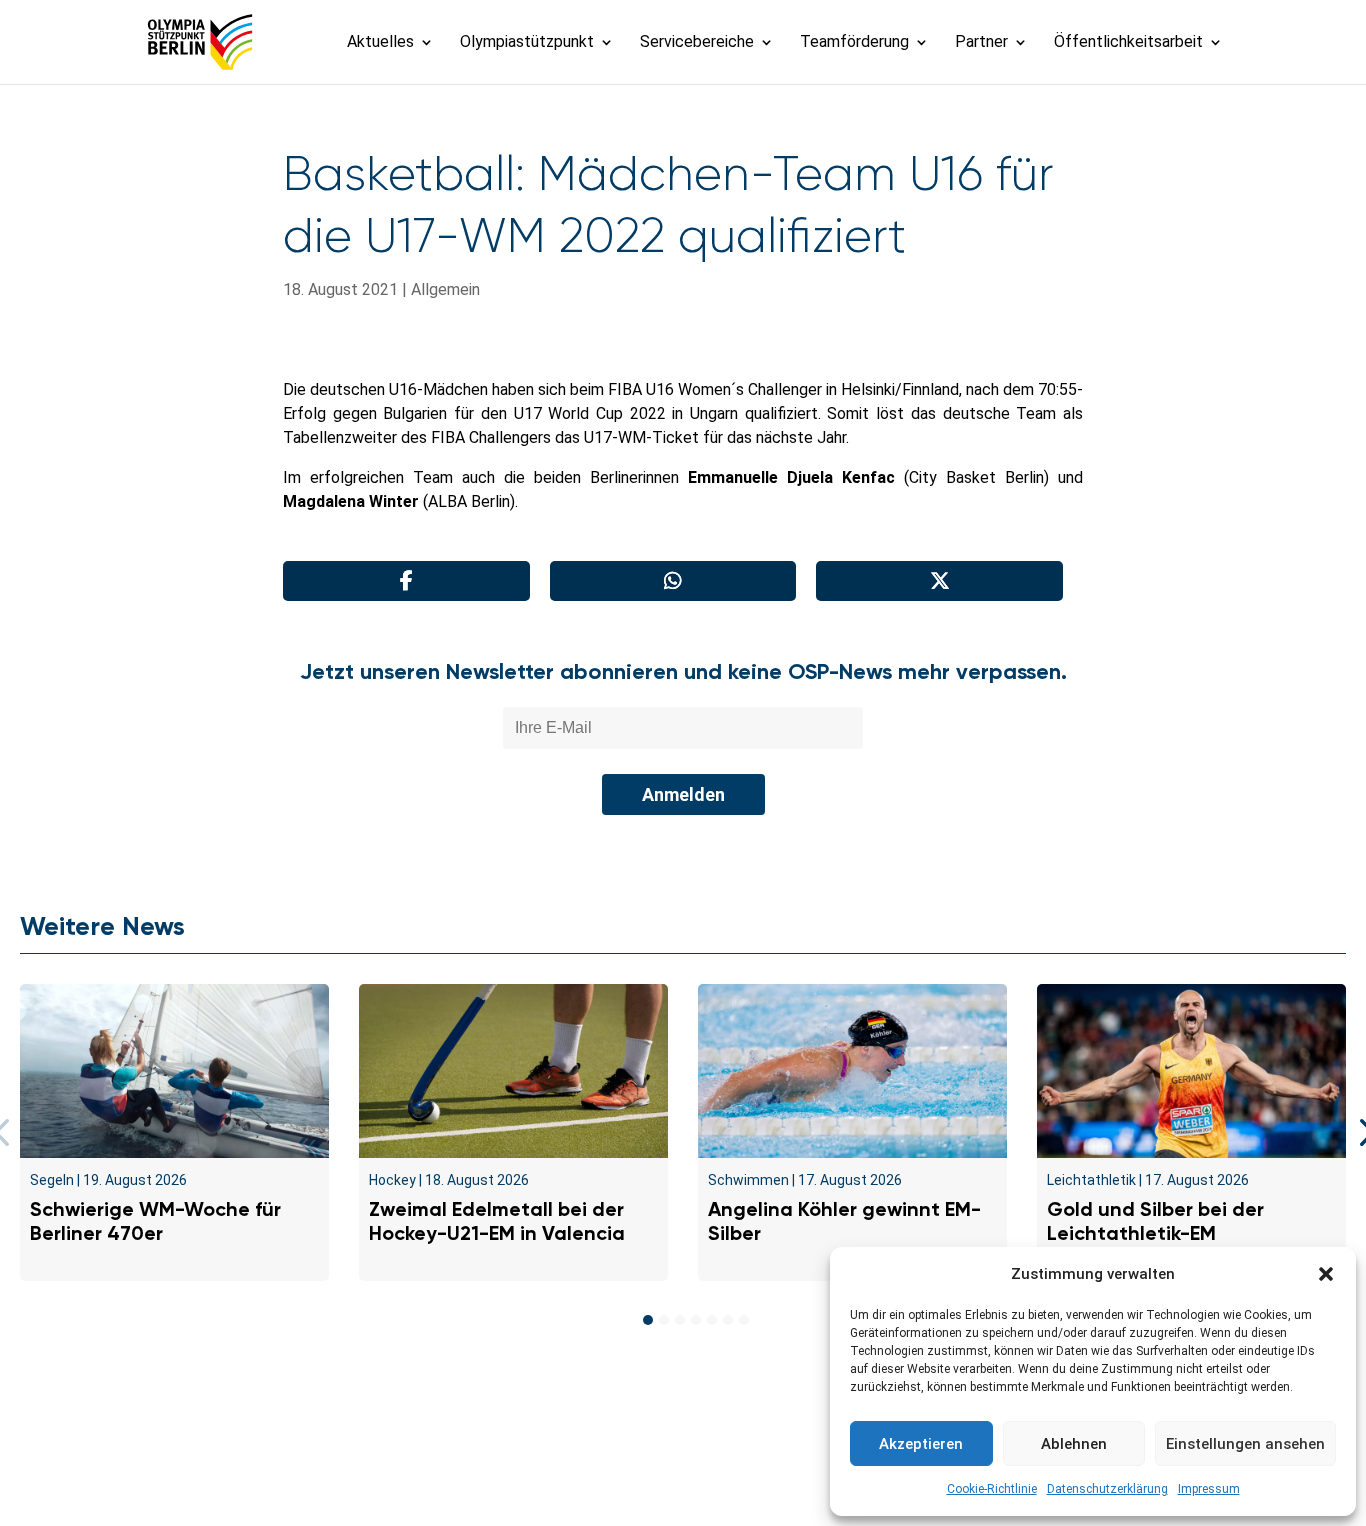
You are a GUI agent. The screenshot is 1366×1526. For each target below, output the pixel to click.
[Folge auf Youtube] (727, 1472)
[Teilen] (406, 581)
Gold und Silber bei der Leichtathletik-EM (1155, 1221)
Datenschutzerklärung (1107, 1489)
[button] (1326, 1274)
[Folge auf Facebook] (639, 1472)
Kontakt (346, 1424)
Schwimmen (748, 1180)
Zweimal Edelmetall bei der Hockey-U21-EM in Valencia (497, 1221)
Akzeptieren (921, 1444)
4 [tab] (696, 1320)
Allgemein (445, 289)
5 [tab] (712, 1320)
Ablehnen (1074, 1444)
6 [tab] (728, 1320)
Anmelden (683, 794)
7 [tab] (744, 1320)
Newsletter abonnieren (483, 1424)
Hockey (392, 1180)
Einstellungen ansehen (1245, 1444)
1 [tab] (648, 1320)
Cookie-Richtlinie (992, 1489)
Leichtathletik (1091, 1180)
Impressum (1209, 1489)
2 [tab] (664, 1320)
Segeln (52, 1180)
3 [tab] (680, 1320)
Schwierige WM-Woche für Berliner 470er (155, 1221)
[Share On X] (939, 581)
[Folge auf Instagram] (683, 1472)
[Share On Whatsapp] (673, 581)
